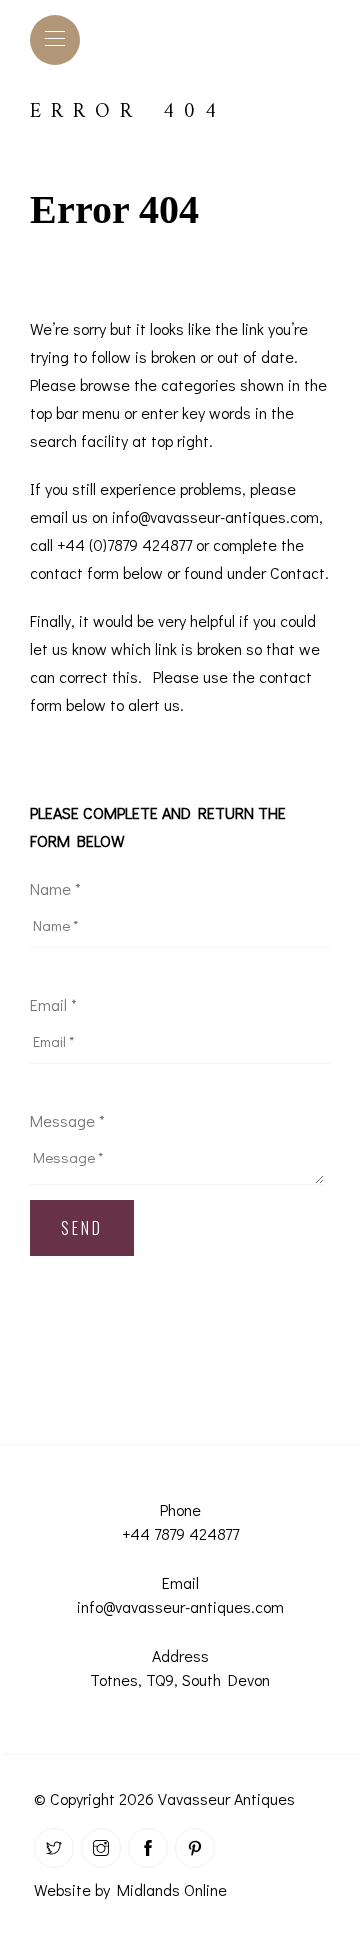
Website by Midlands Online (130, 1889)
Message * (67, 1120)
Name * (55, 888)
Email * (53, 1004)
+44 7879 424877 (180, 1533)
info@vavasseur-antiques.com (180, 1606)
